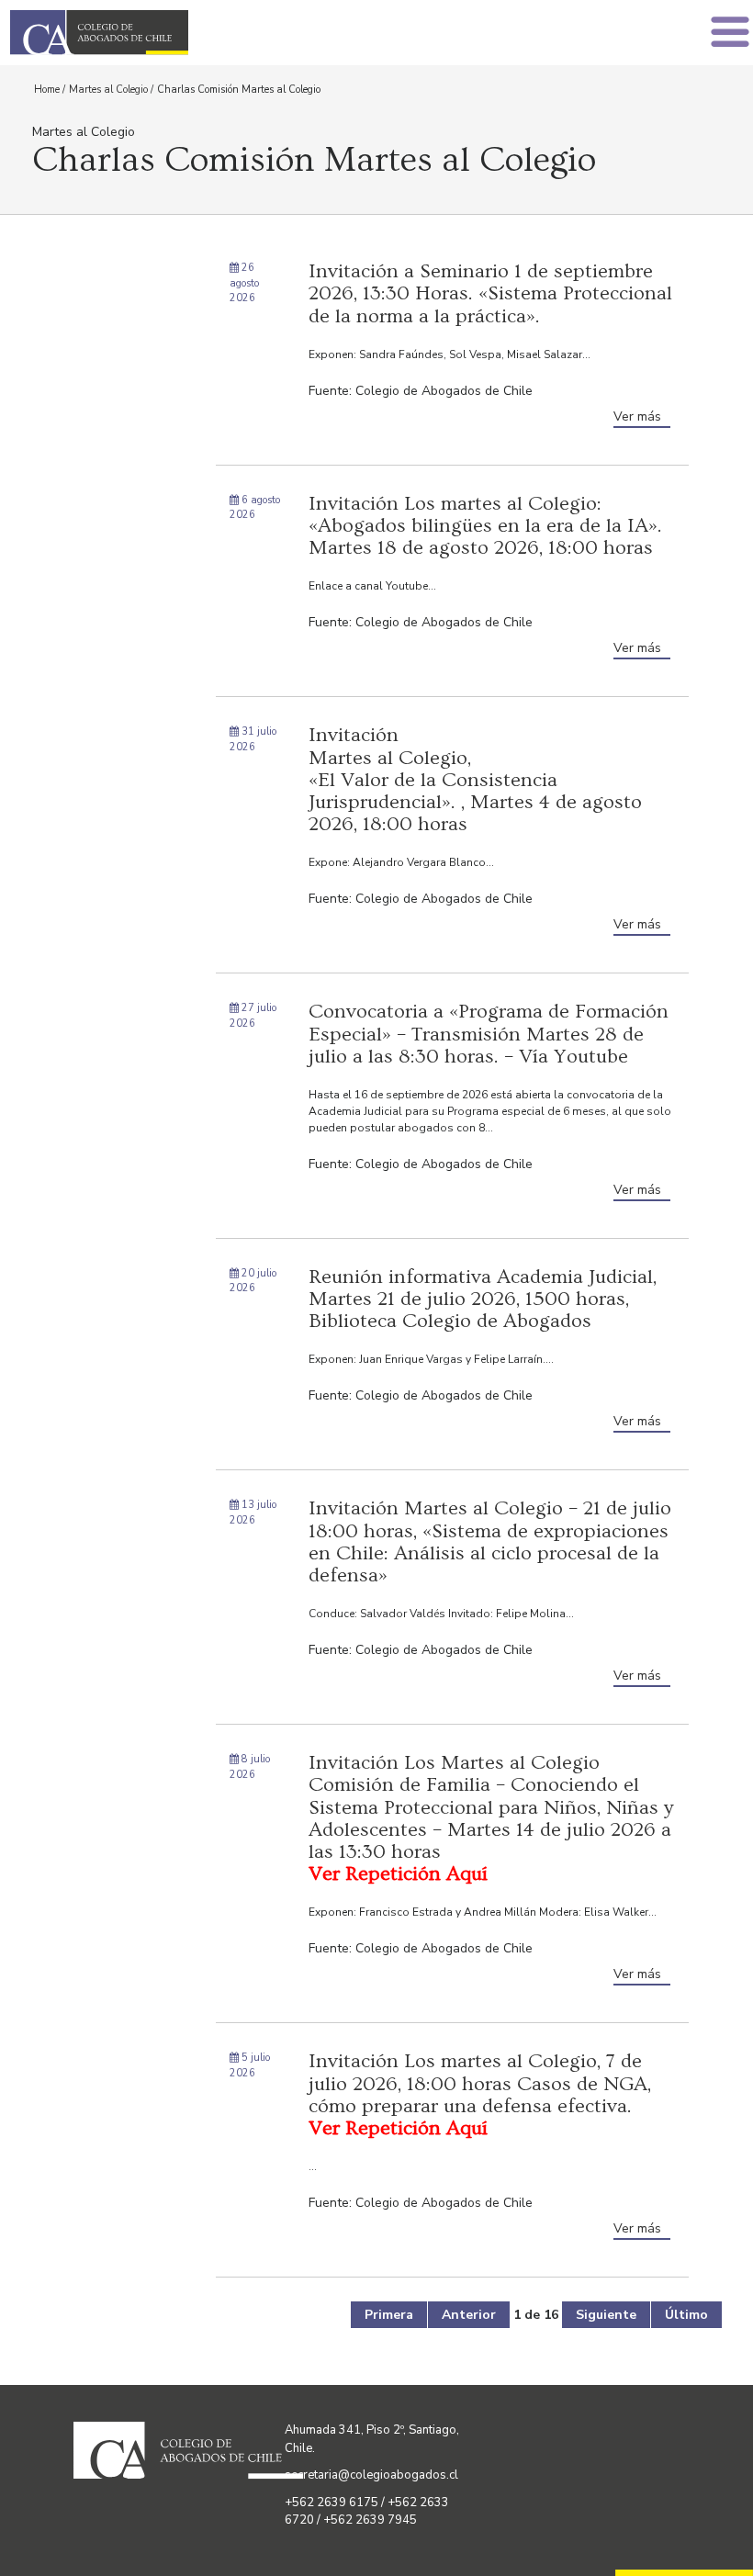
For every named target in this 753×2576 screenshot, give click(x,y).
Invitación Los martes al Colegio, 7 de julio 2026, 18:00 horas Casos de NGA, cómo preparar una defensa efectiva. (480, 2095)
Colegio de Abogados (198, 33)
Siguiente (606, 2315)
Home (47, 90)
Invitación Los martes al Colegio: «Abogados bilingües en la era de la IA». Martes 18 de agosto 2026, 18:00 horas (485, 526)
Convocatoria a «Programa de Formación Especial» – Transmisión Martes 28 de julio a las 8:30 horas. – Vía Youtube (489, 1034)
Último (686, 2315)
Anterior (469, 2315)
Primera (389, 2315)
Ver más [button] (637, 416)
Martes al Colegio (108, 90)
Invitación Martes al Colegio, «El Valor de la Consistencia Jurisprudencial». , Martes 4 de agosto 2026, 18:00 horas (475, 780)
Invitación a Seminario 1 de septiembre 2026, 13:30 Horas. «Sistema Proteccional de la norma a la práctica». (490, 293)
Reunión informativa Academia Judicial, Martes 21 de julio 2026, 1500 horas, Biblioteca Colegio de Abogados (483, 1299)
